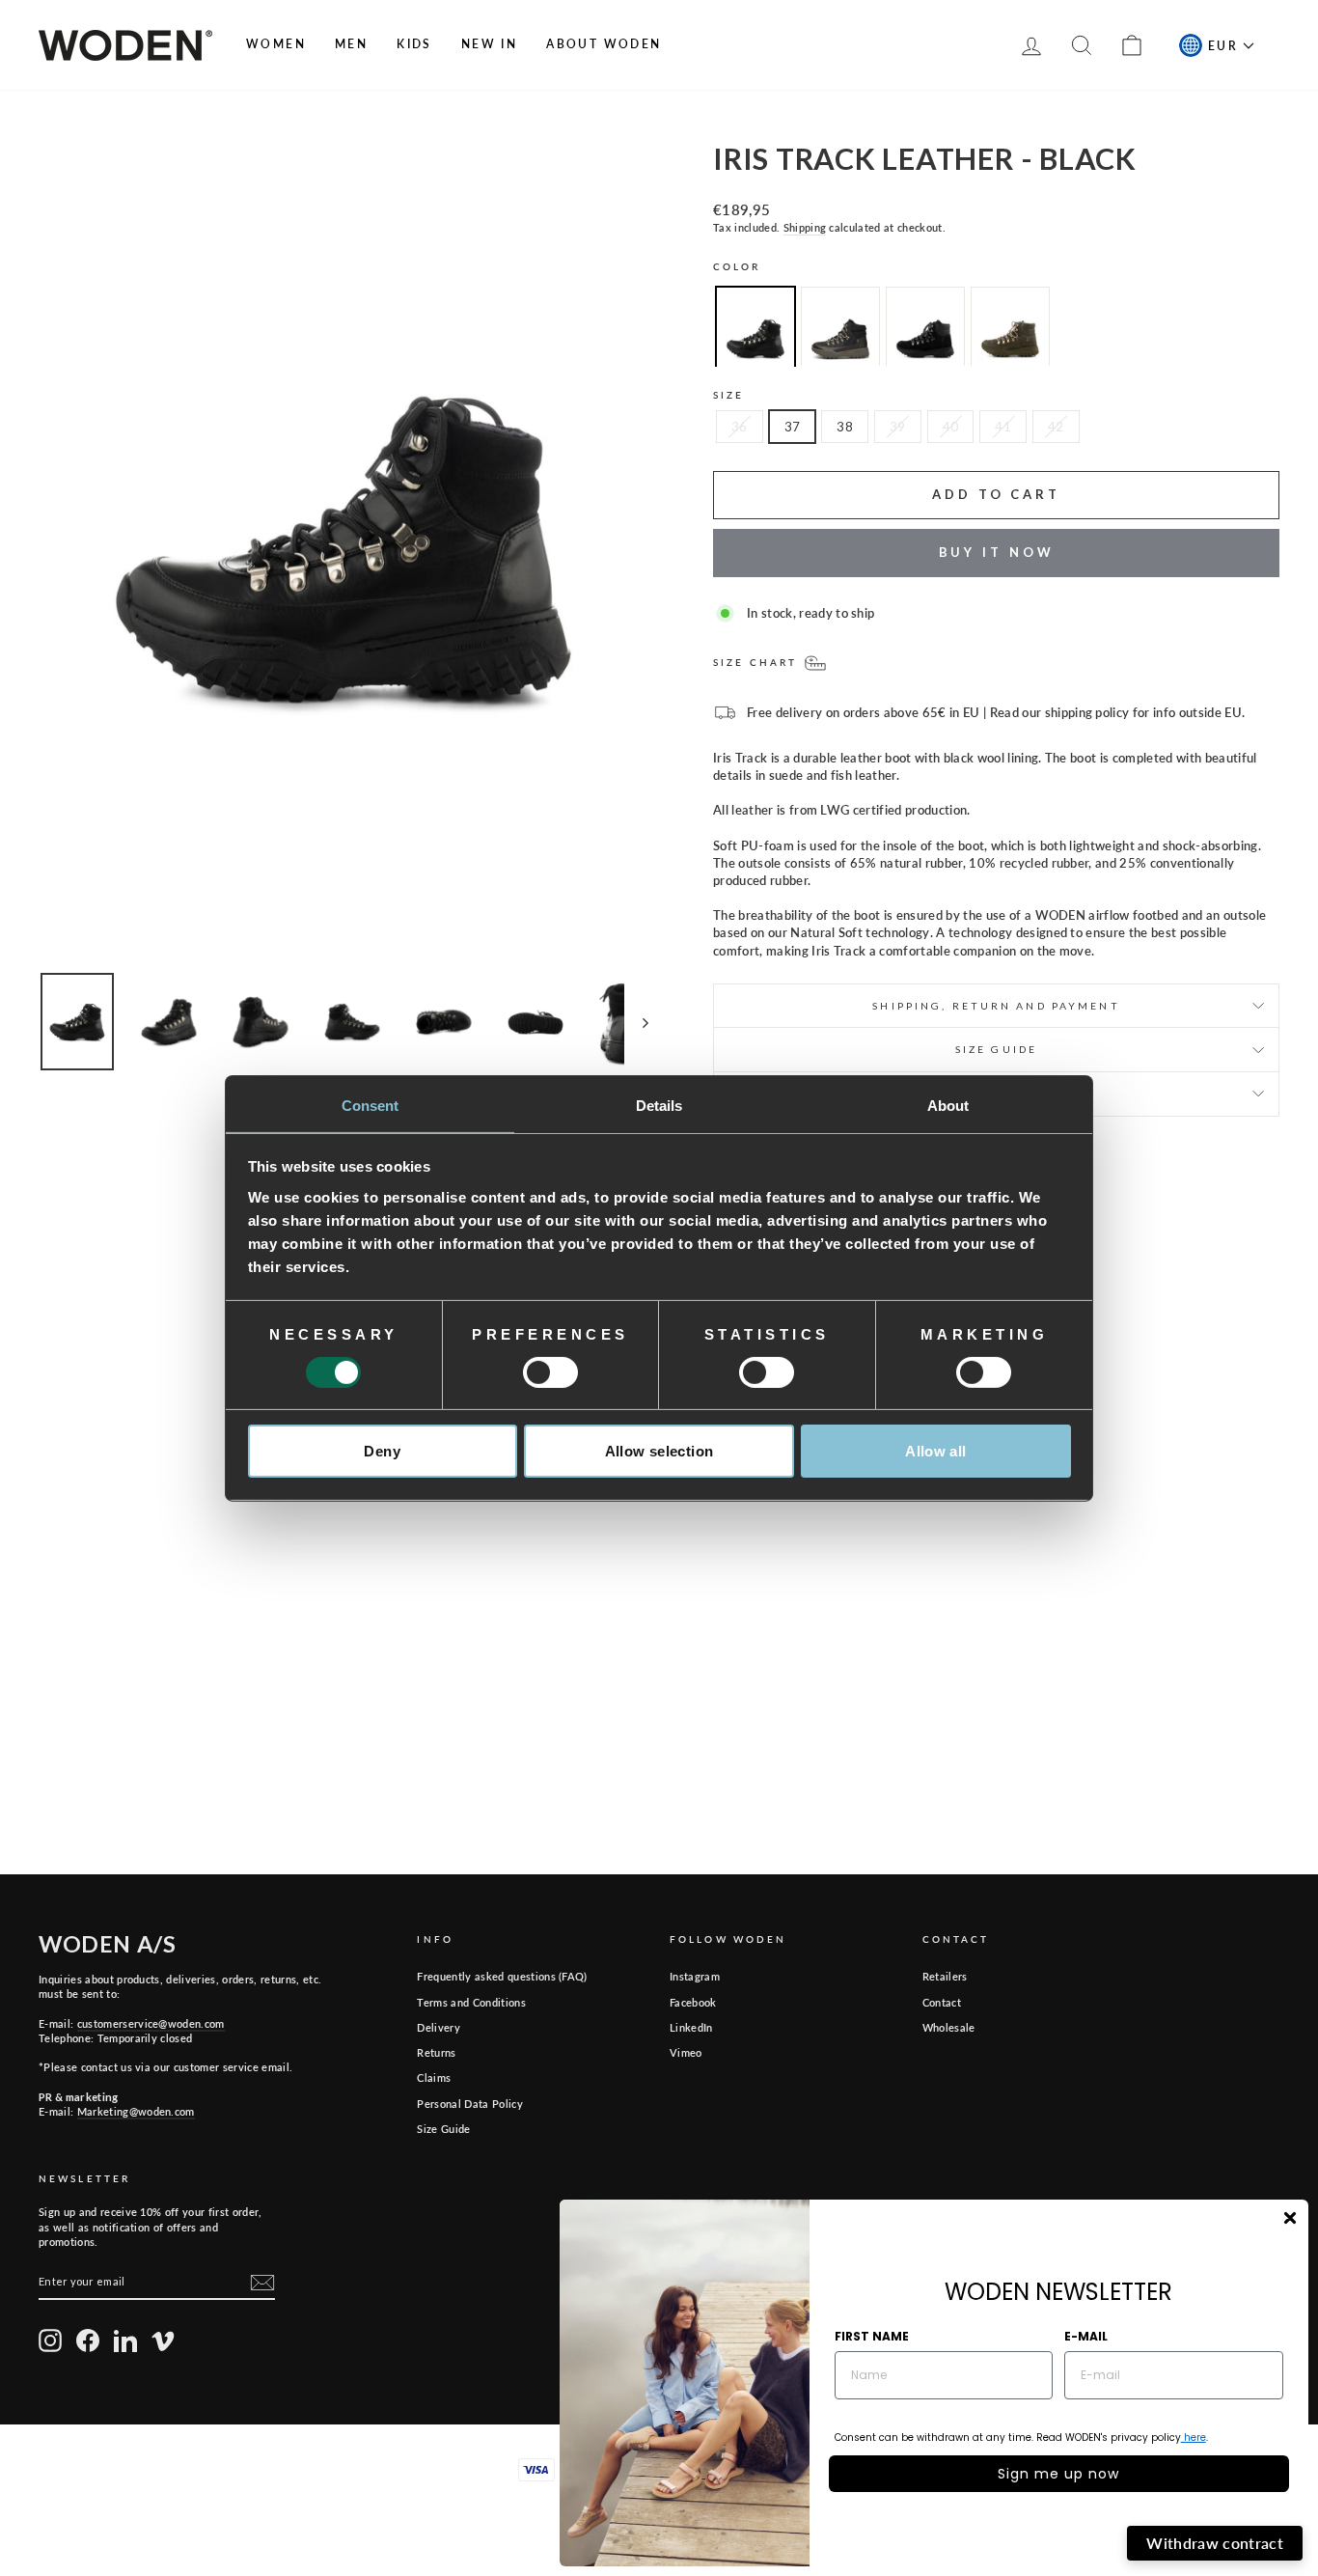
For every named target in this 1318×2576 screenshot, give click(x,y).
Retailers (945, 1976)
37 (793, 427)
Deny (382, 1451)
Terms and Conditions (471, 2002)
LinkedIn (691, 2027)
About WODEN (604, 44)
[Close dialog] (1290, 2218)
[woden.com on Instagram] (50, 2341)
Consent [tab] (371, 1105)
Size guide (996, 1049)
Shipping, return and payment (996, 1006)
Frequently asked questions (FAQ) (502, 1976)
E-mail (1086, 2336)
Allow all (935, 1451)
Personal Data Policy (470, 2104)
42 (1056, 427)
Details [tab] (659, 1105)
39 (898, 427)
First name (872, 2336)
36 (740, 427)
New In (489, 44)
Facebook (693, 2002)
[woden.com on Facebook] (88, 2341)
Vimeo (686, 2052)
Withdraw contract (1215, 2543)
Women (276, 44)
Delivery (439, 2027)
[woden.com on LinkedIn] (125, 2341)
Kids (414, 44)
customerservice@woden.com (151, 2023)
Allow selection (659, 1451)
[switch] (550, 1372)
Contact (942, 2002)
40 (951, 427)
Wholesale (949, 2027)
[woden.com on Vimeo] (163, 2341)
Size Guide (443, 2129)
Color (737, 266)
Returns (436, 2052)
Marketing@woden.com (136, 2111)
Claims (434, 2077)
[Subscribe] (262, 2283)
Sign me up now (1058, 2474)
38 (845, 427)
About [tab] (948, 1105)
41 (1003, 427)
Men (351, 44)
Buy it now (997, 552)
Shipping (805, 227)
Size (728, 395)
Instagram (695, 1976)
